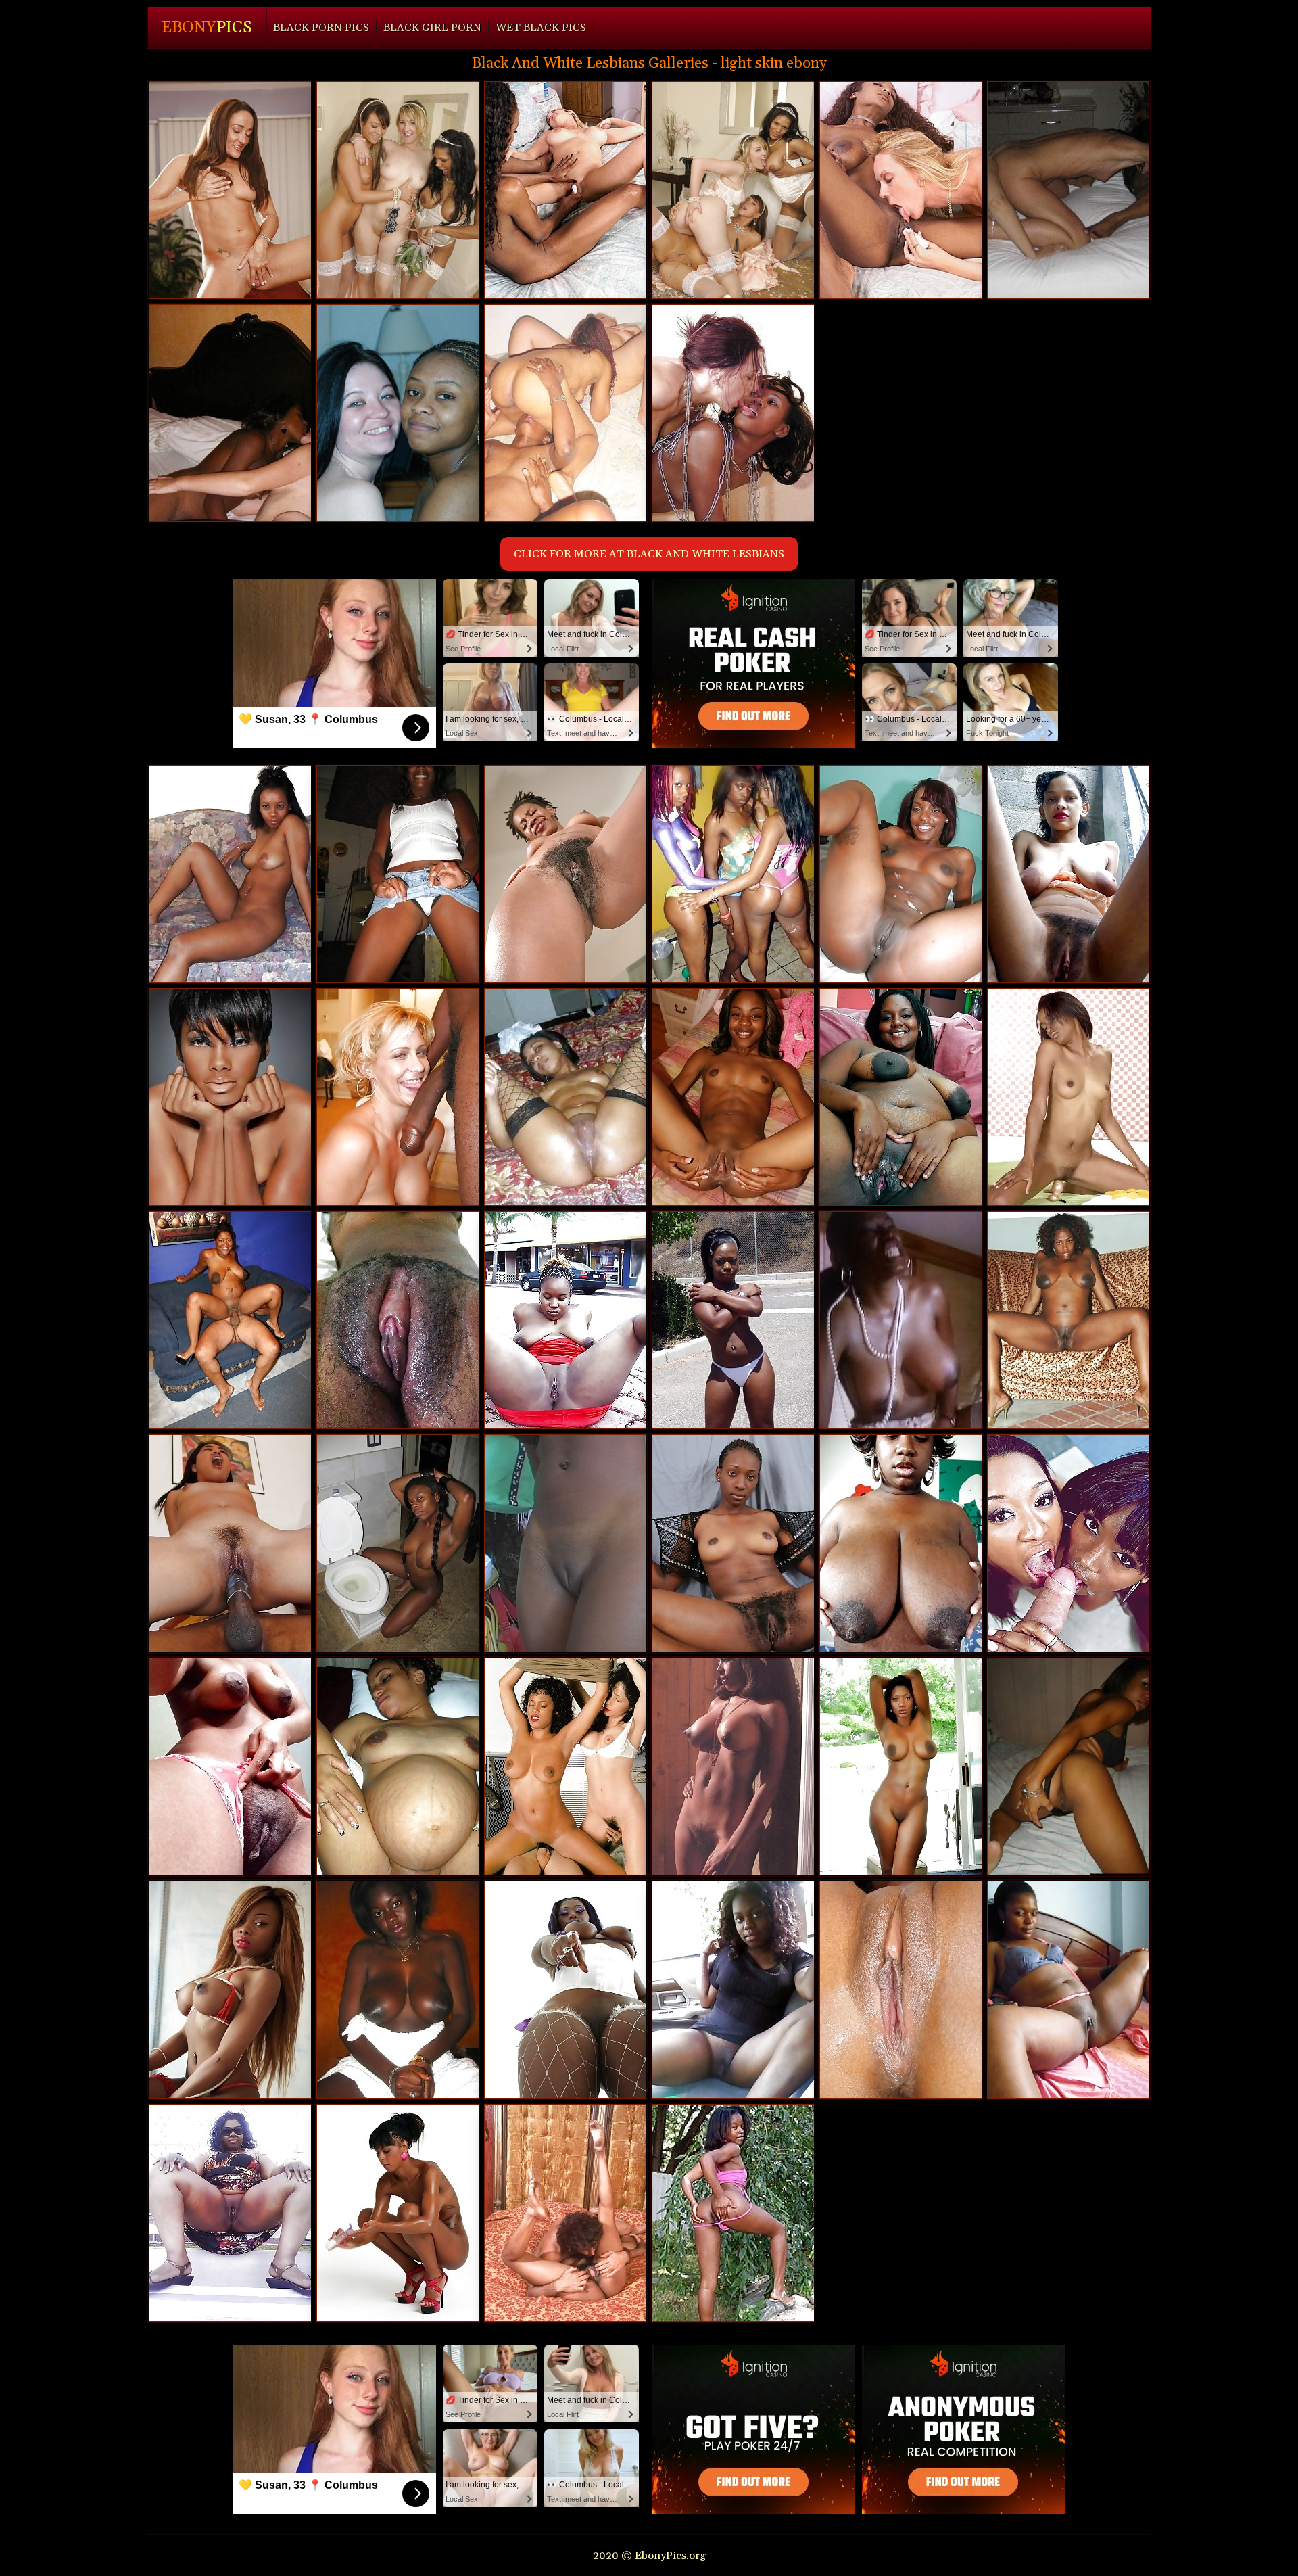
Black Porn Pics (321, 28)
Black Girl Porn (432, 28)
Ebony (207, 28)
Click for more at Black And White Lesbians (649, 554)
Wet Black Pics (541, 28)
